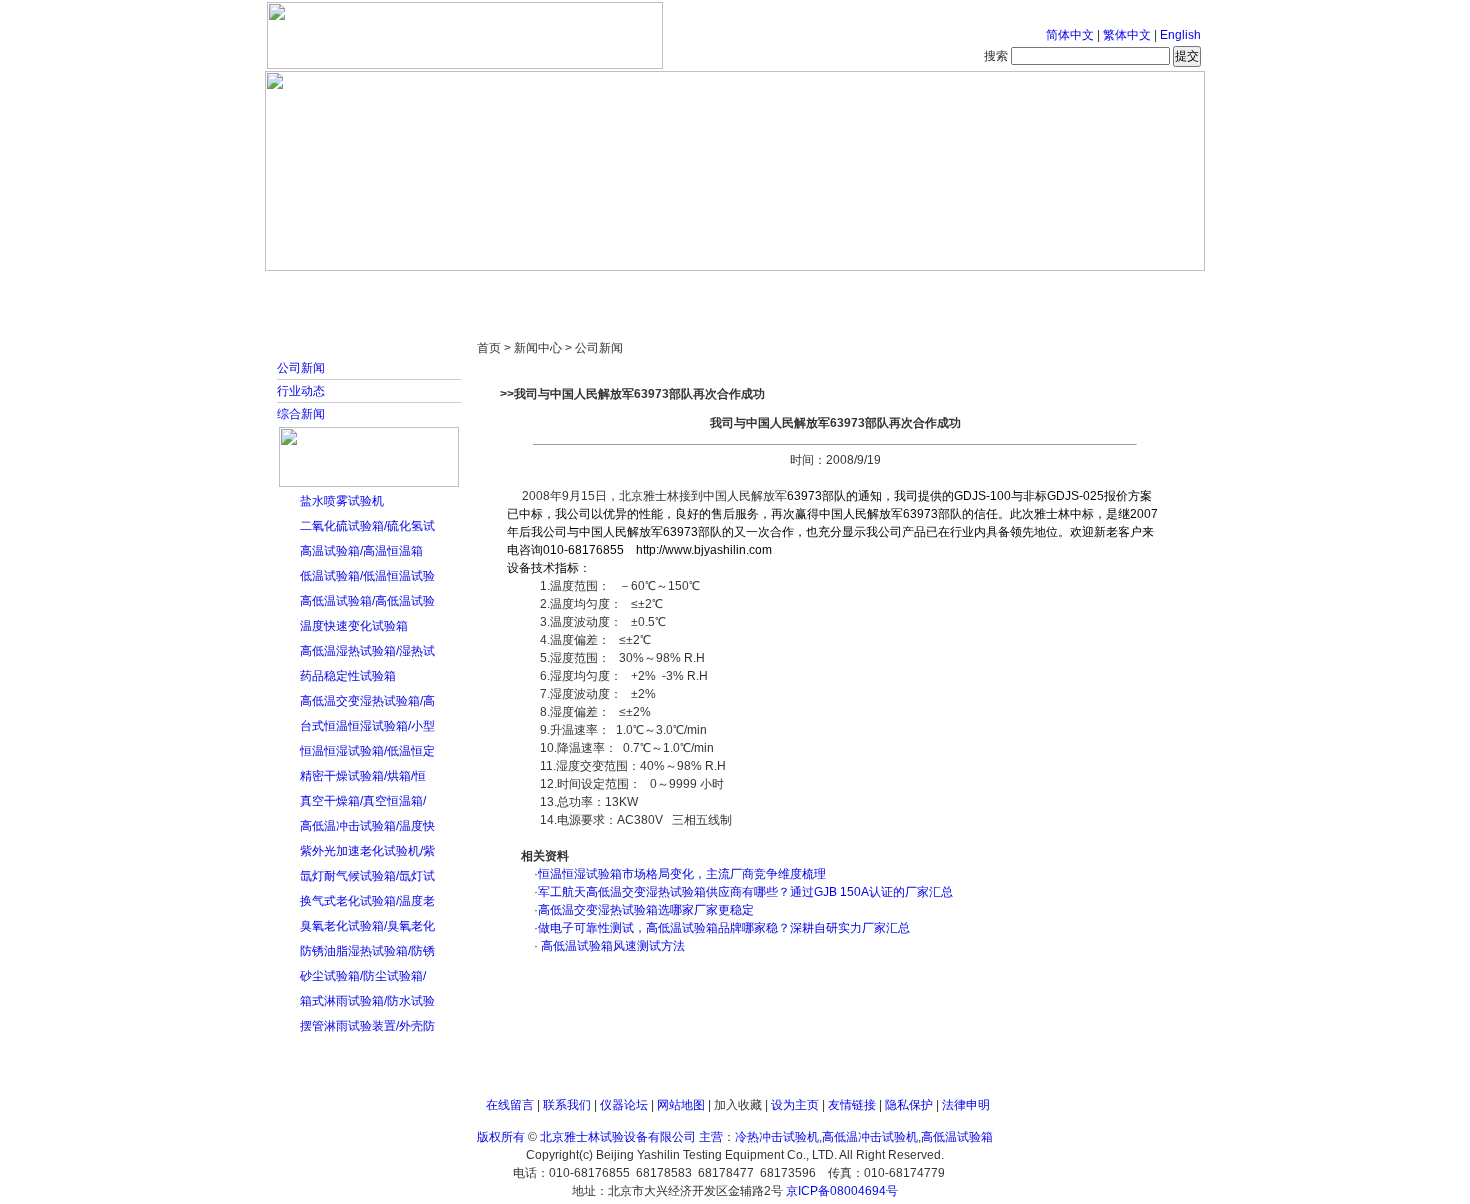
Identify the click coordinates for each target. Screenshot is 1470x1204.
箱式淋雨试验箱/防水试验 (367, 1001)
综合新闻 (301, 414)
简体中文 (1070, 35)
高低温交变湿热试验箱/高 (367, 701)
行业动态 (301, 391)
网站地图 (681, 1105)
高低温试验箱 (957, 1137)
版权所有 (501, 1137)
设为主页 (795, 1105)
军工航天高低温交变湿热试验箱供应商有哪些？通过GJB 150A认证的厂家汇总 (745, 892)
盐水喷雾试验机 (342, 501)
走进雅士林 (440, 290)
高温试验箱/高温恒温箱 (361, 551)
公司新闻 (301, 368)
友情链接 (852, 1105)
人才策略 (880, 290)
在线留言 (510, 1105)
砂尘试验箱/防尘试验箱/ (363, 976)
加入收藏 (738, 1105)
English (1180, 35)
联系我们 (567, 1105)
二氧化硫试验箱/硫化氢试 (367, 526)
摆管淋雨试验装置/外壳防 (367, 1026)
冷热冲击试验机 (777, 1137)
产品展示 (660, 290)
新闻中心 (550, 290)
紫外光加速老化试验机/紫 (367, 851)
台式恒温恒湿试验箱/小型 (367, 726)
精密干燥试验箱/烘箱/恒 (363, 776)
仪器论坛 (624, 1105)
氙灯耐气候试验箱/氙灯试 (367, 876)
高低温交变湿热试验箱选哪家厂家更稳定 (646, 910)
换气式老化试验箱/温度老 (367, 901)
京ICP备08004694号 (842, 1191)
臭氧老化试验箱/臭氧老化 (367, 926)
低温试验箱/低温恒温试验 (367, 576)
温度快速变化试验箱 (354, 626)
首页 (330, 290)
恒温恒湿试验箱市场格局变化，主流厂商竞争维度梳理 (682, 874)
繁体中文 (1127, 35)
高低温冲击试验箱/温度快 (367, 826)
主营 (711, 1137)
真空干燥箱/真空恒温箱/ (363, 801)
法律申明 (966, 1105)
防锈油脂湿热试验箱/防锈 (367, 951)
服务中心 (990, 290)
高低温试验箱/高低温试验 (367, 601)
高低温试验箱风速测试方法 (611, 946)
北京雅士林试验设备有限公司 (618, 1137)
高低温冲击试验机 (870, 1137)
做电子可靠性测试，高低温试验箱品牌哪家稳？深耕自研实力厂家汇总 (724, 928)
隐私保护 (909, 1105)
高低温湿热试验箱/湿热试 (367, 651)
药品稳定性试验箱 (348, 676)
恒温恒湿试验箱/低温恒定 (367, 751)
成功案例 (770, 290)
